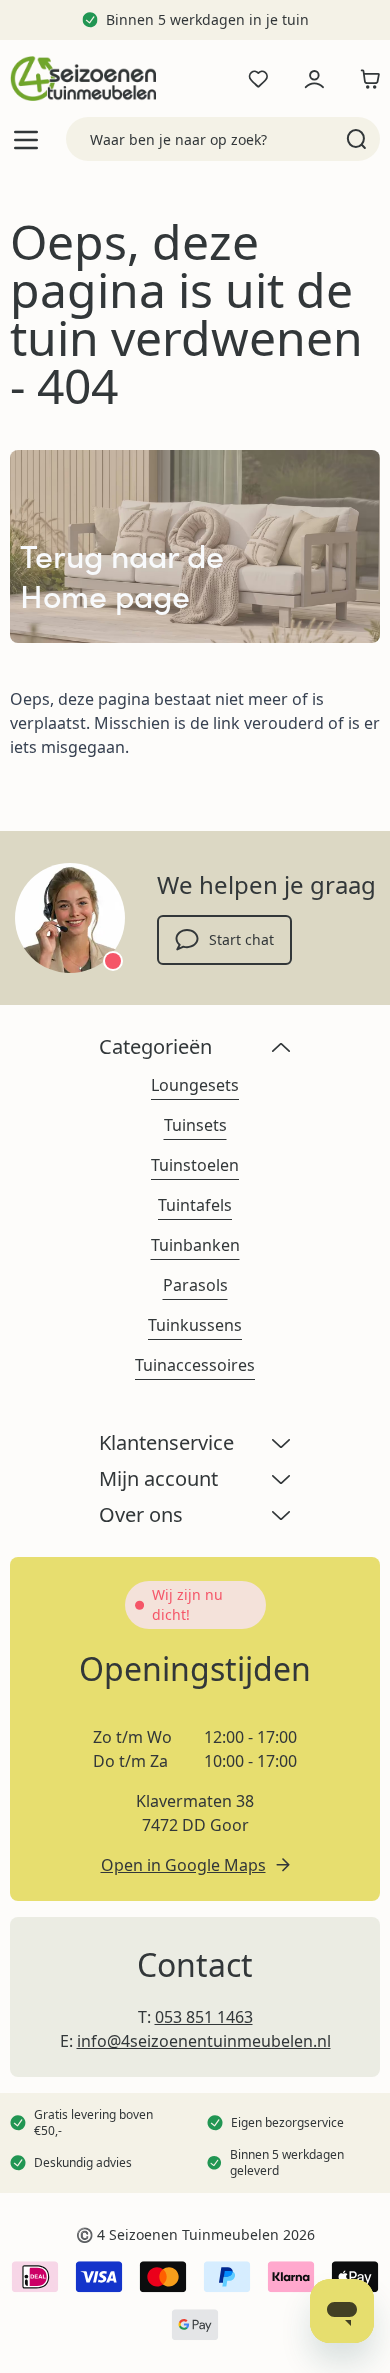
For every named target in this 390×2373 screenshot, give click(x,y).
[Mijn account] (314, 79)
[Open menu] (26, 139)
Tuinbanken (195, 1245)
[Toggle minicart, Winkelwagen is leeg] (365, 79)
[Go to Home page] (83, 78)
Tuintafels (195, 1205)
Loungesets (195, 1085)
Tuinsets (195, 1125)
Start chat (241, 939)
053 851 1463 (204, 2017)
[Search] (356, 139)
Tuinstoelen (195, 1165)
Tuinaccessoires (195, 1365)
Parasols (195, 1285)
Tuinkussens (195, 1325)
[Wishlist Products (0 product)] (258, 79)
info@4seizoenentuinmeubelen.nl (204, 2041)
